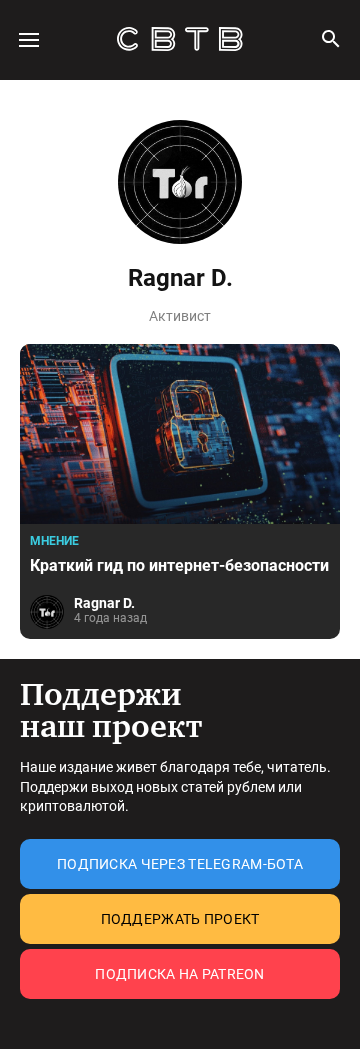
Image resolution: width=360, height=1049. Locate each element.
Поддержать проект (180, 919)
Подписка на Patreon (179, 974)
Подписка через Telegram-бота (180, 864)
